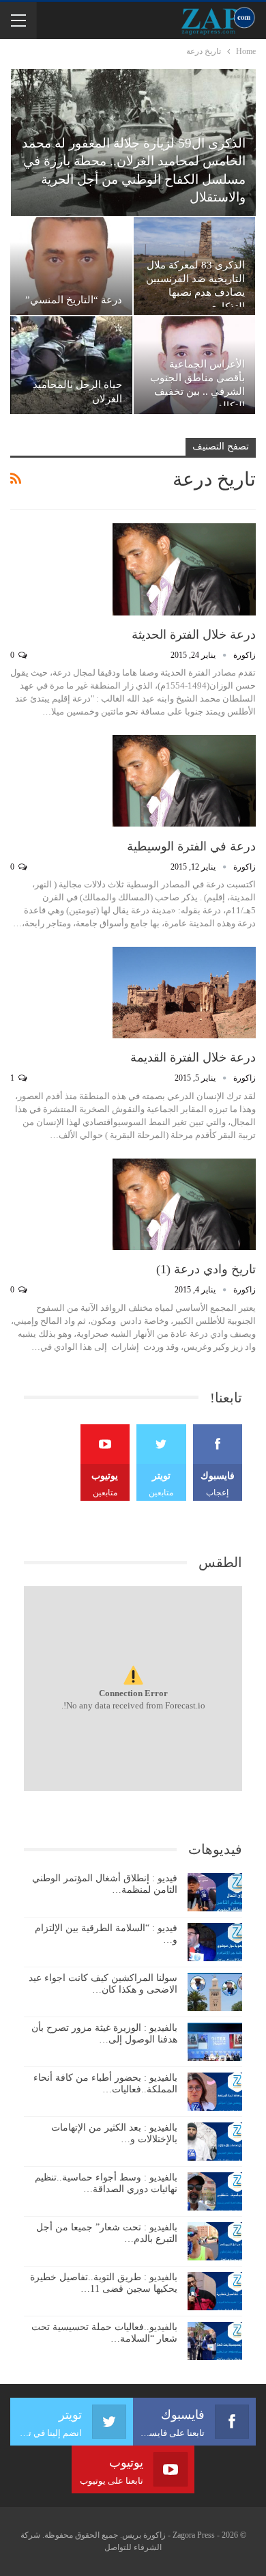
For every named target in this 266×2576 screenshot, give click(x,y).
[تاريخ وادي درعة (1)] (184, 1204)
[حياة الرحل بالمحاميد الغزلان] (71, 365)
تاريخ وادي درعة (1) (206, 1269)
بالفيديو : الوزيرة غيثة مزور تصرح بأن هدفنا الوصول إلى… (104, 2034)
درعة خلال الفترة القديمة (193, 1057)
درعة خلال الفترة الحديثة (194, 635)
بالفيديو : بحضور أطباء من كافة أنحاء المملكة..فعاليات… (105, 2083)
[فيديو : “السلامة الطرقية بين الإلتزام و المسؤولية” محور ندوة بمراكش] (215, 1942)
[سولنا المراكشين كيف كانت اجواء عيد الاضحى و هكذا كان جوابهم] (215, 1992)
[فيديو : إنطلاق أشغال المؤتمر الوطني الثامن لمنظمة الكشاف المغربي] (215, 1892)
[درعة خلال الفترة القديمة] (184, 993)
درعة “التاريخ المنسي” (74, 300)
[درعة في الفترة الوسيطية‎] (184, 781)
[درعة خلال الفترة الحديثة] (184, 569)
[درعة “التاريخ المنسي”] (71, 266)
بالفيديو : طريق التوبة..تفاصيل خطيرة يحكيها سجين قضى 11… (104, 2283)
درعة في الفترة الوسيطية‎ (191, 846)
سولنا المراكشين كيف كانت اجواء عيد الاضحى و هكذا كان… (103, 1984)
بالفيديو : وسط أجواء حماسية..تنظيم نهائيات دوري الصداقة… (106, 2183)
